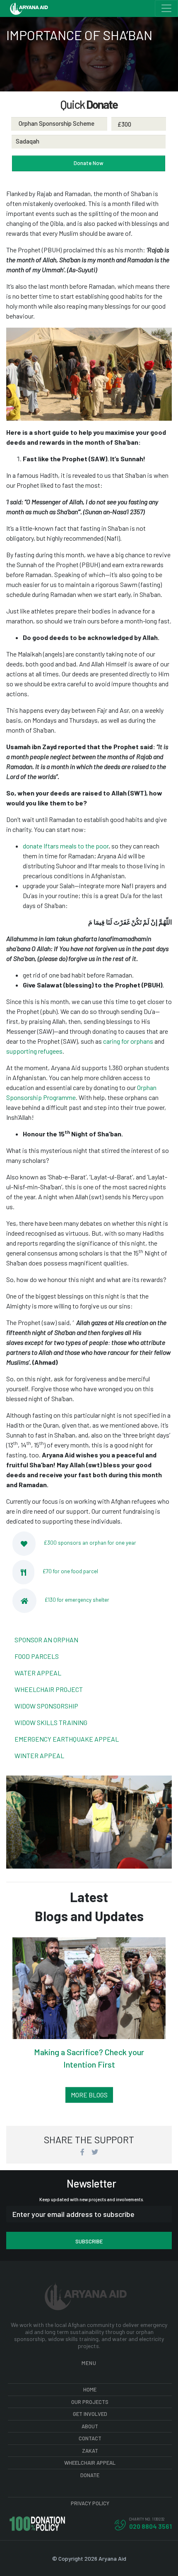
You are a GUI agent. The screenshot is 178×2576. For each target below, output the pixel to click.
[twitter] (95, 2152)
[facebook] (83, 2152)
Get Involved (90, 2414)
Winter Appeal (39, 1755)
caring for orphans (128, 1041)
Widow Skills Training (51, 1722)
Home (90, 2389)
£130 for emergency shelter (77, 1600)
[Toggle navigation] (166, 8)
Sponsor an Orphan (46, 1640)
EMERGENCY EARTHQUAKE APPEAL (67, 1739)
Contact (90, 2438)
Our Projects (90, 2402)
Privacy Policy (90, 2503)
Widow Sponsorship (46, 1706)
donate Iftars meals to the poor (66, 846)
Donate (90, 2475)
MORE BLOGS (89, 2095)
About (90, 2426)
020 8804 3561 (150, 2526)
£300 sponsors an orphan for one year (90, 1543)
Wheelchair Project (49, 1689)
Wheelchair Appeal (90, 2463)
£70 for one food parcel (70, 1571)
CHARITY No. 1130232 (147, 2519)
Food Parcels (37, 1656)
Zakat (90, 2451)
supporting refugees (34, 1051)
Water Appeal (38, 1673)
